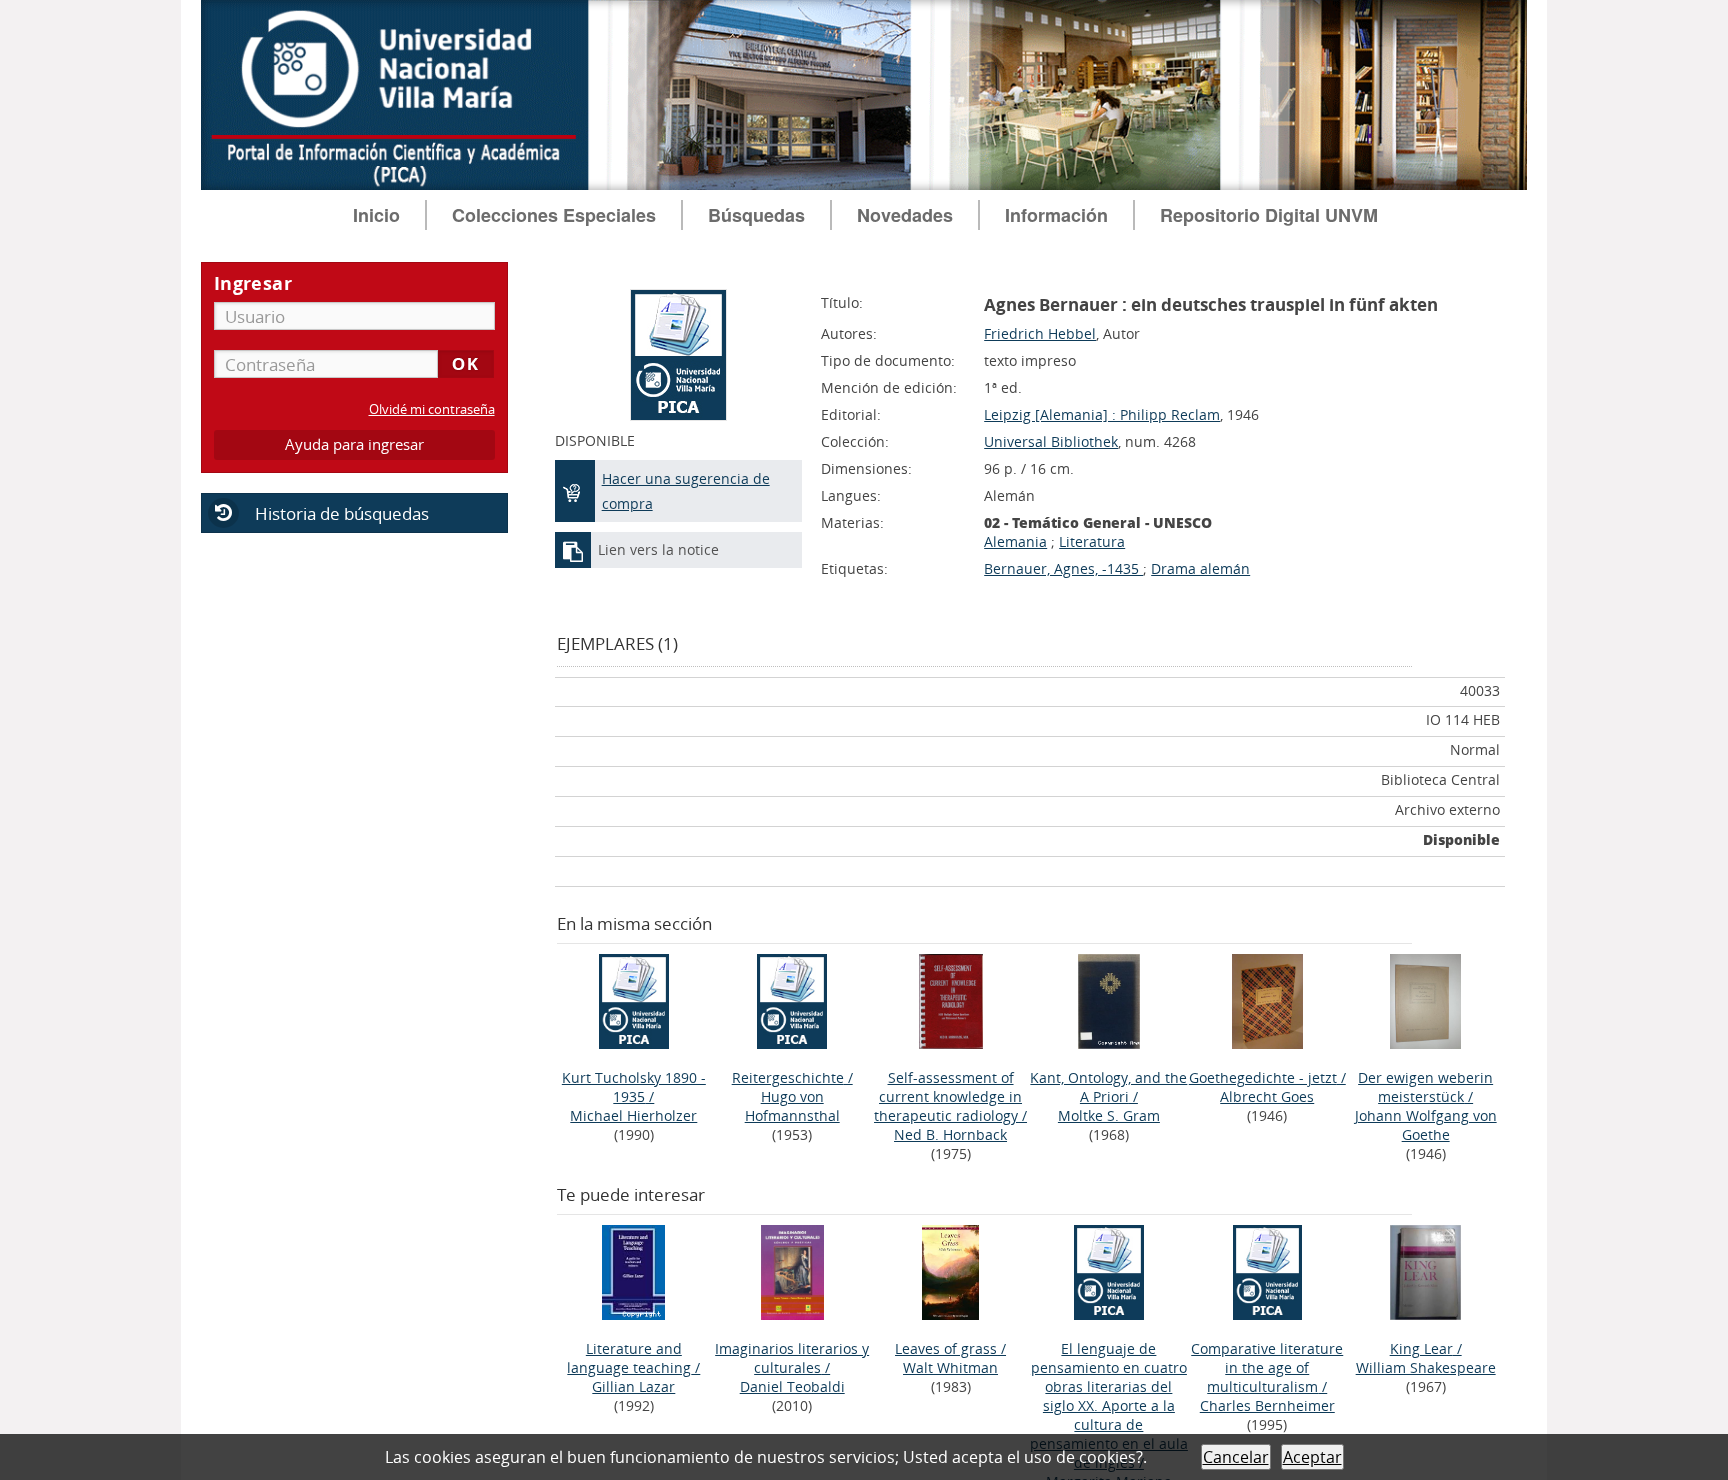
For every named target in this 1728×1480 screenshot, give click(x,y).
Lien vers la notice (658, 549)
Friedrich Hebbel (1040, 333)
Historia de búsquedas (342, 513)
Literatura (1092, 541)
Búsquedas (756, 215)
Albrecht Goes (1267, 1096)
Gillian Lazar (633, 1386)
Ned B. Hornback (950, 1134)
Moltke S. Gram (1109, 1115)
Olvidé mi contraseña (432, 409)
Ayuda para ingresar (354, 444)
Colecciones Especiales (554, 215)
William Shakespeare (1426, 1367)
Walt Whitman (950, 1367)
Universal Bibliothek (1051, 441)
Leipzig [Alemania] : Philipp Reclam (1102, 414)
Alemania (1015, 541)
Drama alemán (1200, 568)
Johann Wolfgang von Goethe (1426, 1125)
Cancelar (1236, 1457)
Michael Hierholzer (633, 1115)
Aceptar (1312, 1457)
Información (1056, 215)
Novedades (905, 215)
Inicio (376, 215)
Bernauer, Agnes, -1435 (1063, 568)
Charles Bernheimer (1267, 1405)
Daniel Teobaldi (792, 1386)
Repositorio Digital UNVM (1269, 215)
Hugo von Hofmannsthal (792, 1106)
